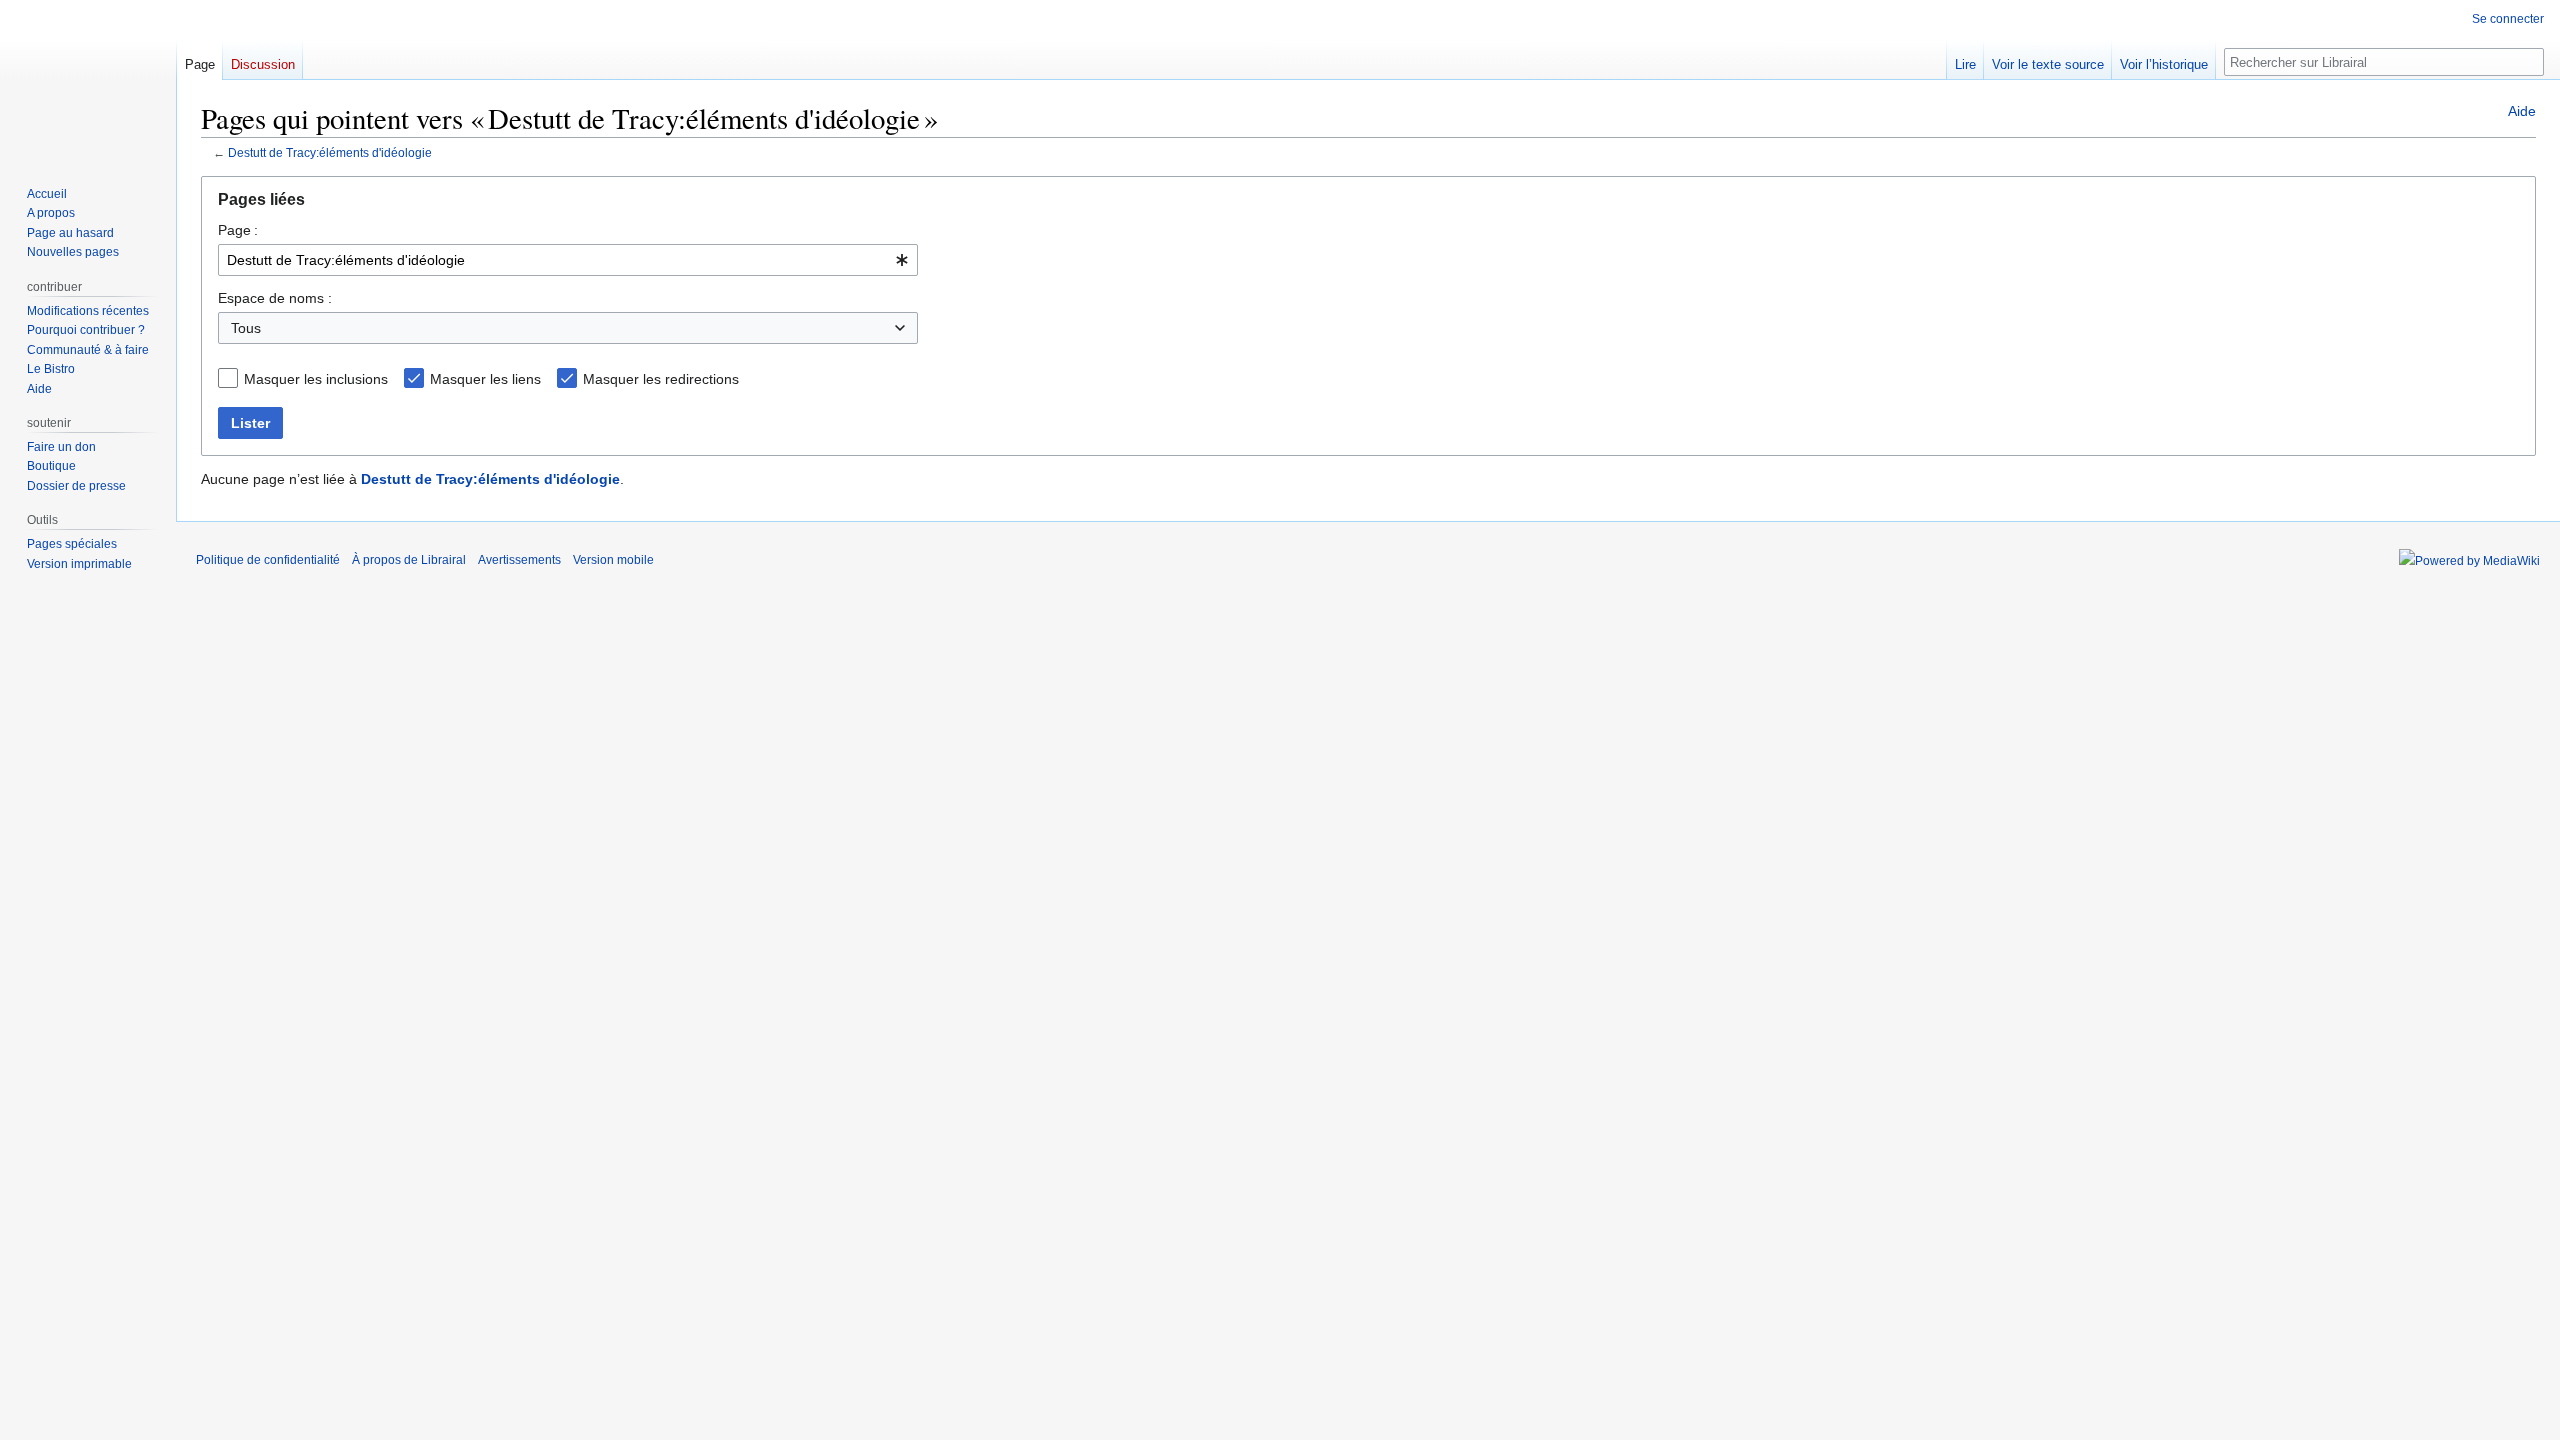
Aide (2522, 111)
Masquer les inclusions (316, 379)
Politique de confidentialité (268, 560)
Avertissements (519, 560)
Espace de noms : (275, 298)
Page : (238, 230)
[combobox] (568, 260)
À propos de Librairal (409, 560)
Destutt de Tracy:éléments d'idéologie (330, 152)
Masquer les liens (485, 379)
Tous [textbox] (246, 328)
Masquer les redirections (661, 379)
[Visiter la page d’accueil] (88, 80)
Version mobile (613, 560)
